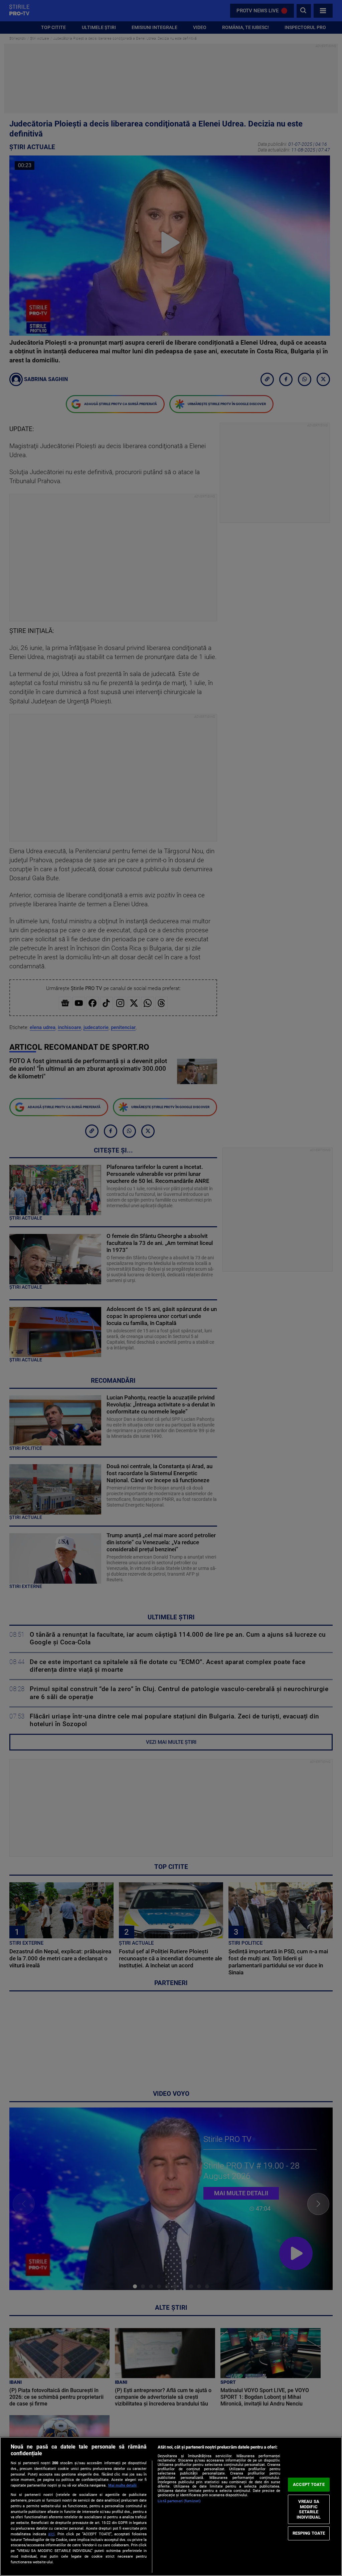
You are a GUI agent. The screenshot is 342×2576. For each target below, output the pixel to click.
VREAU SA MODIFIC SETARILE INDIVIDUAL (309, 2509)
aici (51, 2534)
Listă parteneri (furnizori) (179, 2501)
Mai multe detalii (122, 2485)
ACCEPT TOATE (309, 2484)
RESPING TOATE (309, 2533)
